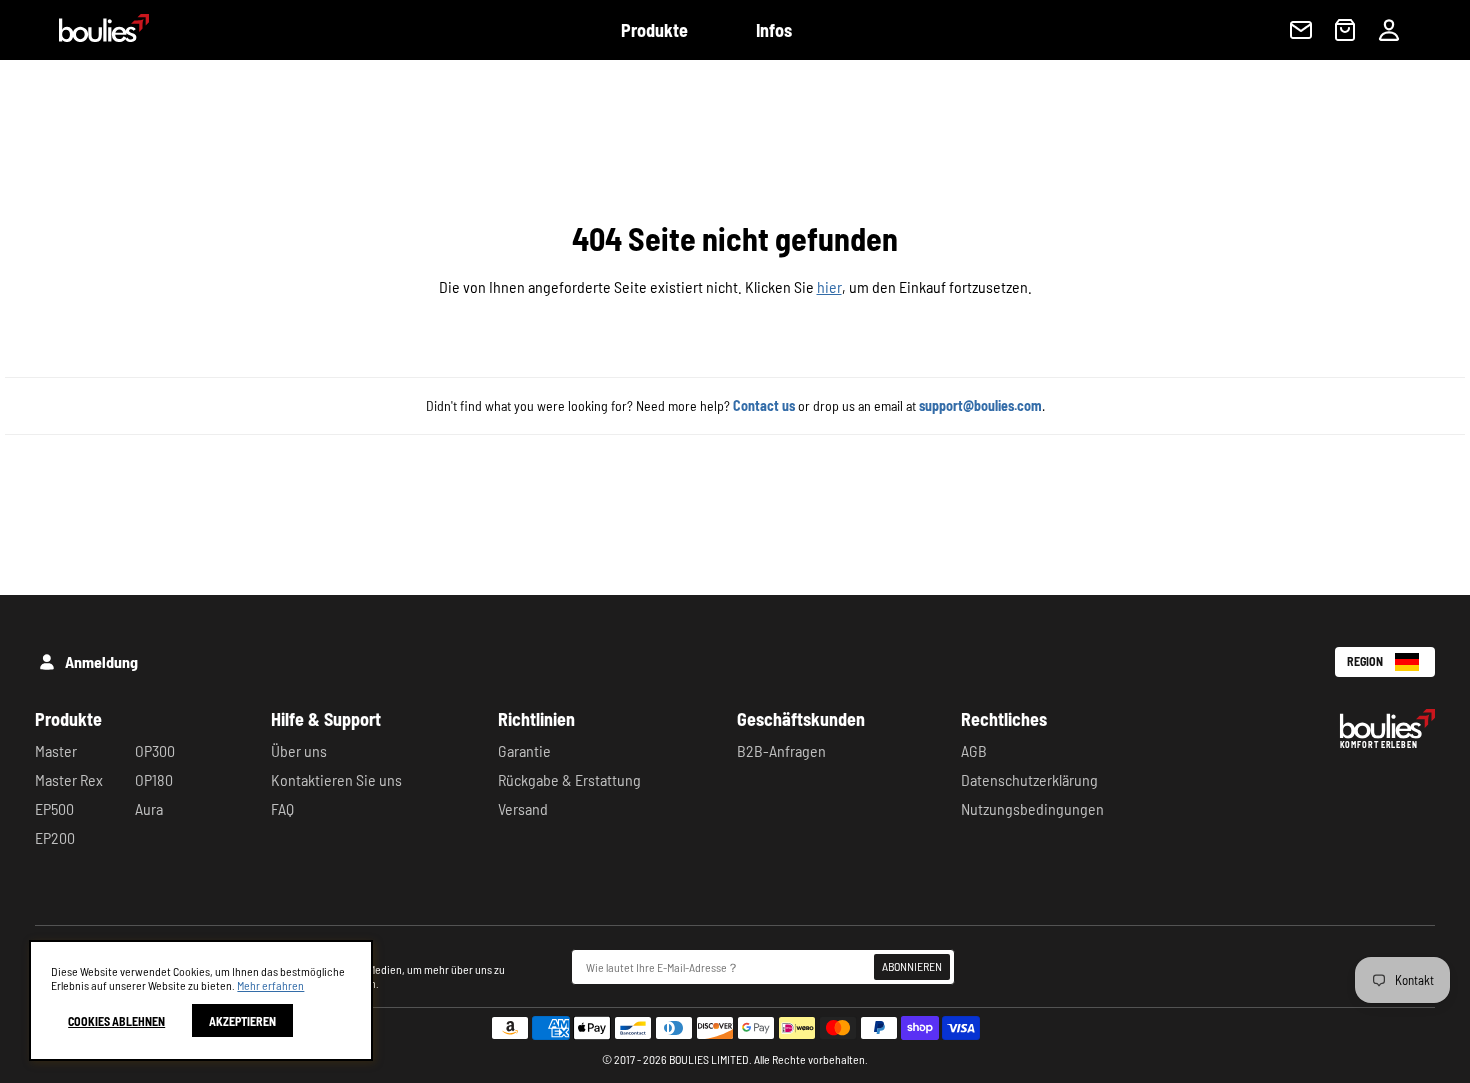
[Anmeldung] (1389, 30)
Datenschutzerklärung (1029, 779)
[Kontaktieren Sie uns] (1301, 30)
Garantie (524, 750)
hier (829, 286)
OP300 (155, 750)
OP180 (154, 779)
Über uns (299, 750)
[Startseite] (92, 35)
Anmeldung (101, 661)
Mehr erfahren (270, 985)
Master (56, 750)
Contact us (764, 405)
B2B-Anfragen (781, 750)
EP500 (54, 808)
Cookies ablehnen (116, 1021)
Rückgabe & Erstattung (569, 779)
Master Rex (69, 779)
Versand (523, 808)
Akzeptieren (242, 1021)
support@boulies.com (980, 405)
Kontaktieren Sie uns (336, 779)
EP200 (55, 837)
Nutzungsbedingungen (1032, 808)
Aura (149, 808)
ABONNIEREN (912, 966)
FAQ (282, 808)
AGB (974, 750)
